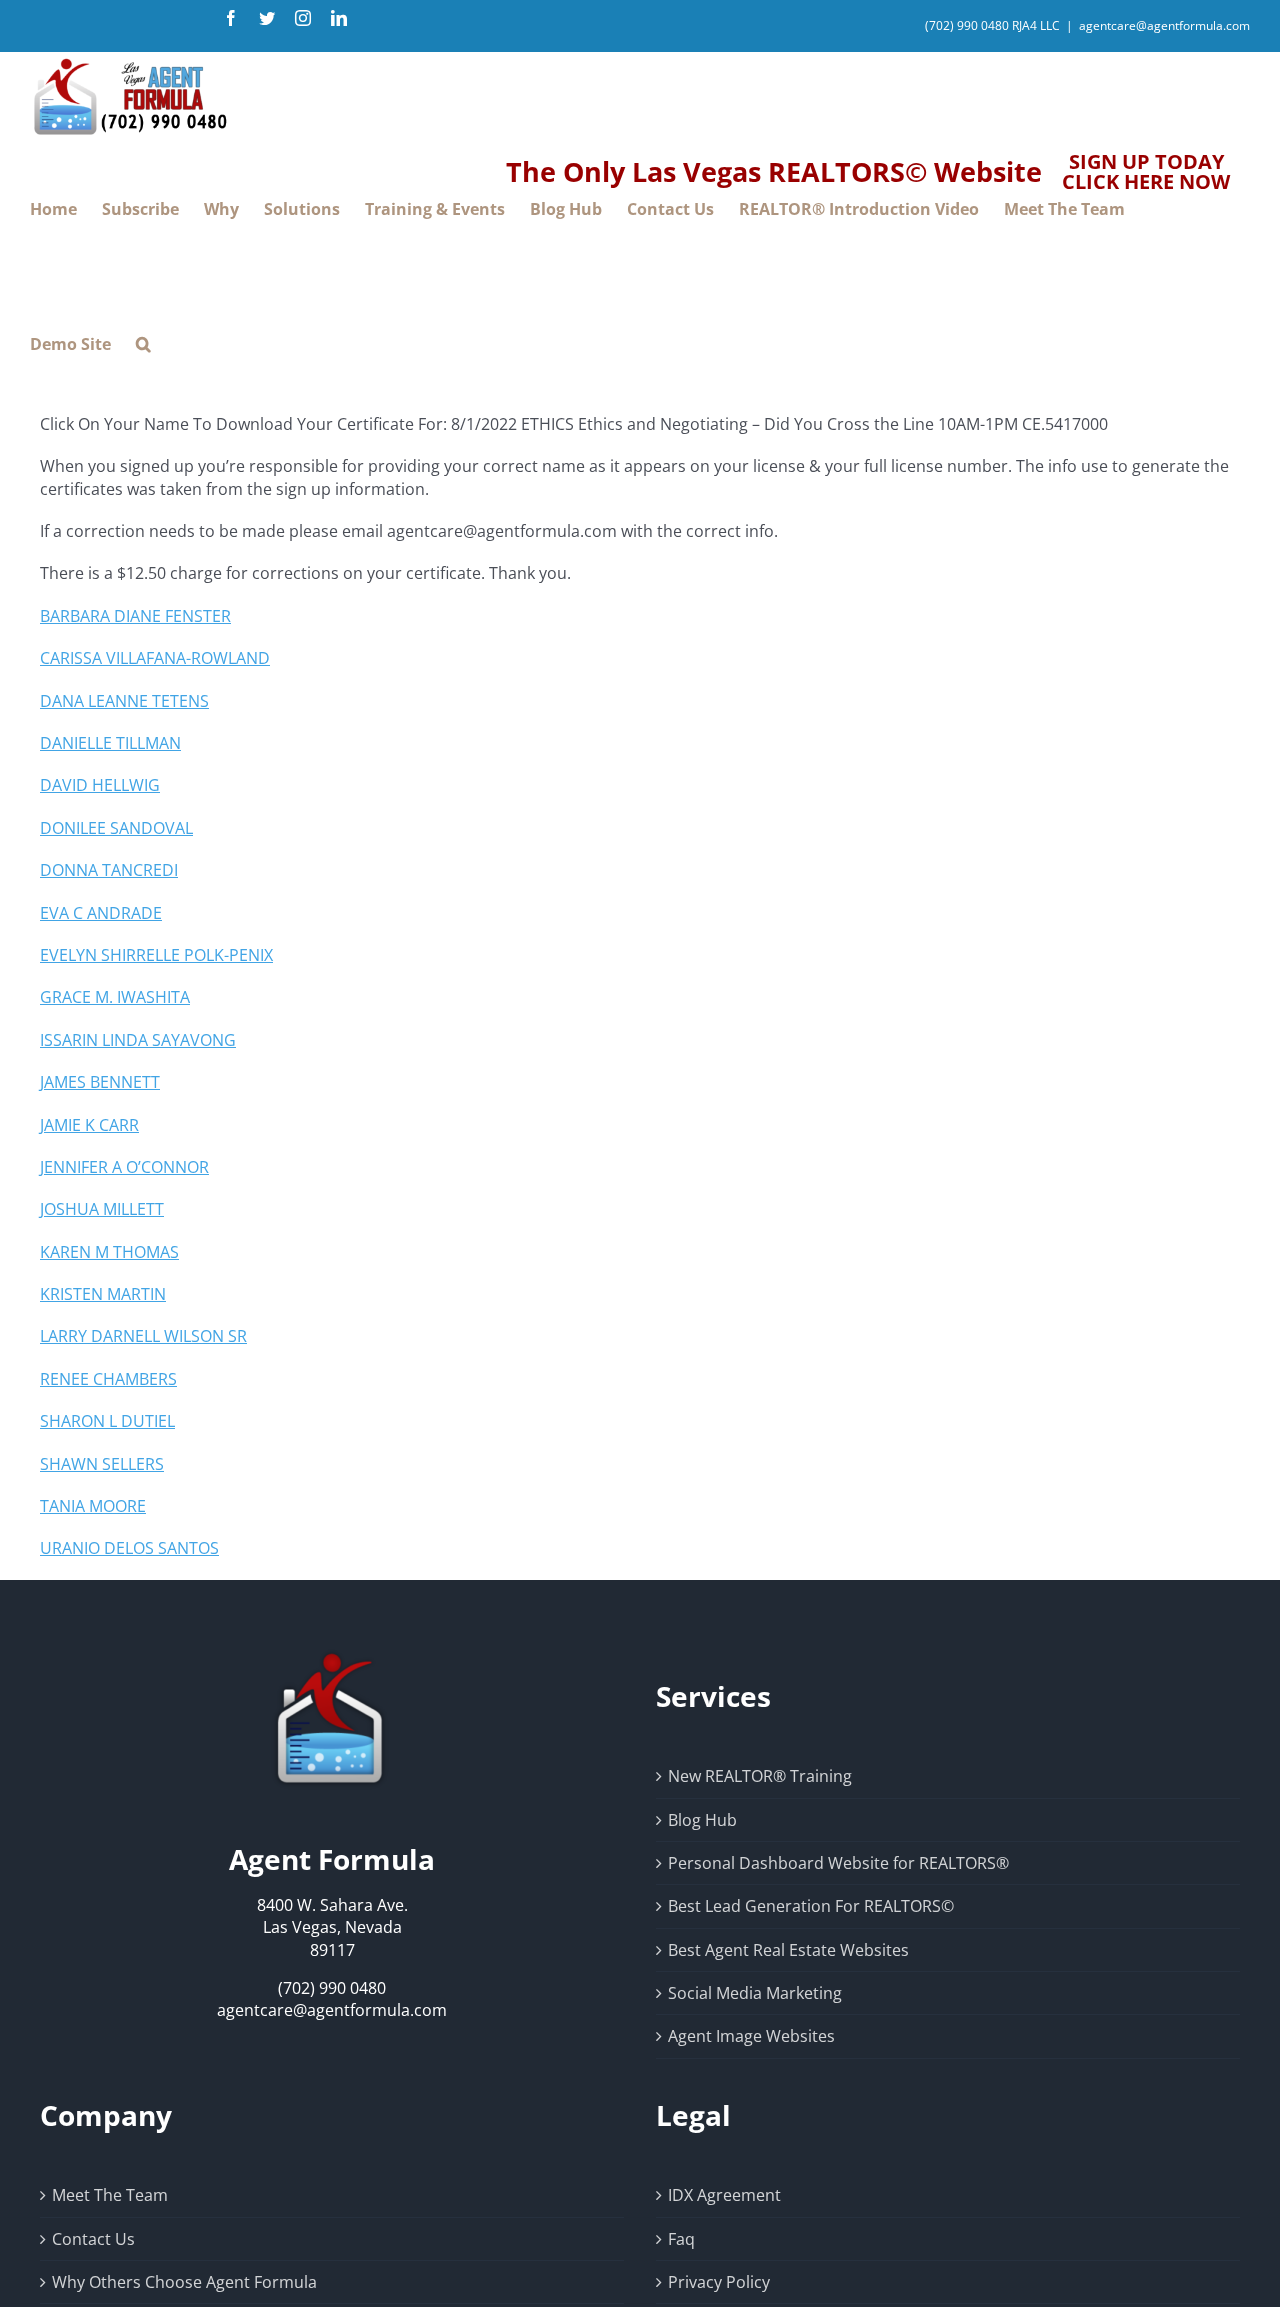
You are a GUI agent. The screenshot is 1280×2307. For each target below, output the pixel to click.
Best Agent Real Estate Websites (788, 1950)
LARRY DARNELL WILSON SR (143, 1336)
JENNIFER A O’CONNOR (124, 1167)
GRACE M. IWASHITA (115, 997)
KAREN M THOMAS (109, 1252)
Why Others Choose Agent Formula (184, 2282)
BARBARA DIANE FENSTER (135, 616)
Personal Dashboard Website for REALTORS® (838, 1863)
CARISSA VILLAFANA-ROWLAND (155, 658)
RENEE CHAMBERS (108, 1379)
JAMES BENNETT (100, 1082)
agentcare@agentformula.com (1164, 25)
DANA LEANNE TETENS (124, 701)
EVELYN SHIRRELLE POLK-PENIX (156, 955)
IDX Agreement (724, 2195)
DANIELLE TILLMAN (110, 743)
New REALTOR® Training (760, 1776)
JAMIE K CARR (89, 1125)
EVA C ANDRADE (101, 913)
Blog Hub (702, 1820)
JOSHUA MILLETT (102, 1209)
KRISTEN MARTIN (103, 1294)
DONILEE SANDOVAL (116, 828)
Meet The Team (110, 2195)
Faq (681, 2239)
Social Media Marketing (755, 1993)
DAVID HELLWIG (100, 785)
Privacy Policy (719, 2282)
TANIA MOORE (93, 1506)
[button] (143, 344)
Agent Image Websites (751, 2036)
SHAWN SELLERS (102, 1464)
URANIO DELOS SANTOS (129, 1548)
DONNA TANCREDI (109, 870)
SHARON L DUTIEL (107, 1421)
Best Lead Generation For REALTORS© (811, 1906)
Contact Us (93, 2239)
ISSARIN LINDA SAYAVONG (138, 1040)
